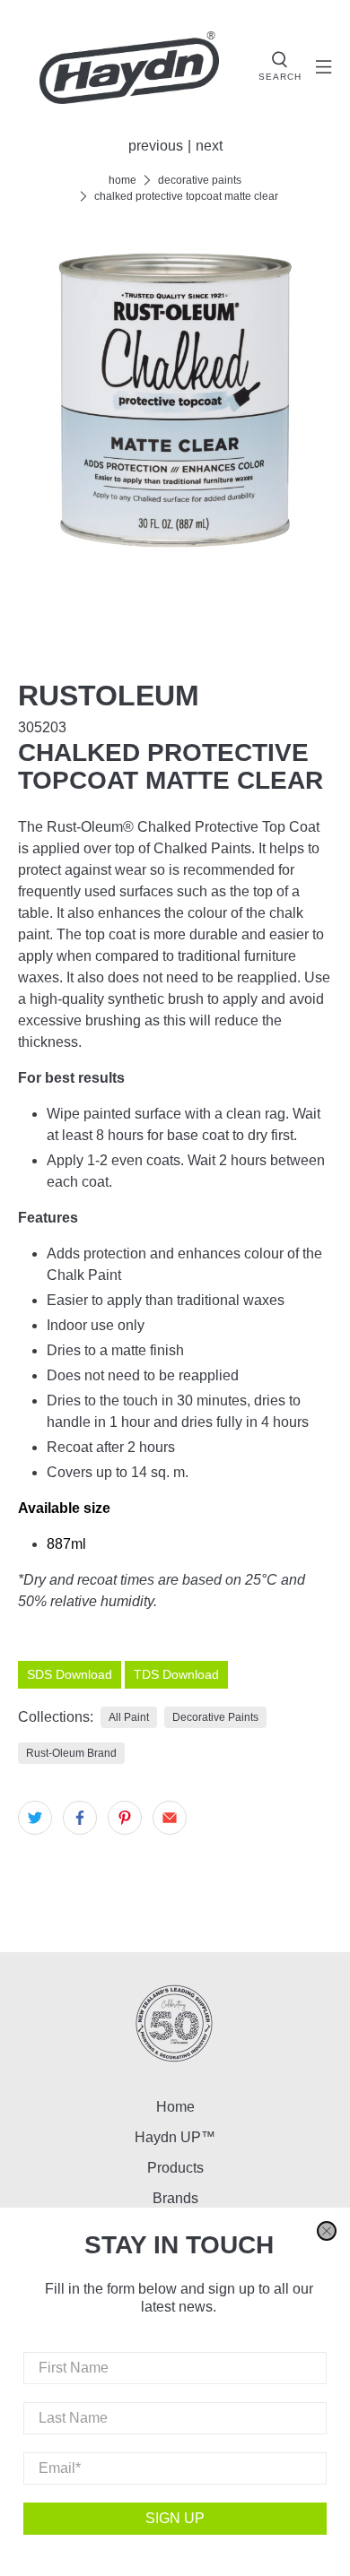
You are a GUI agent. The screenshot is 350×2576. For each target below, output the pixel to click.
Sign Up (175, 2518)
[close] (327, 2231)
